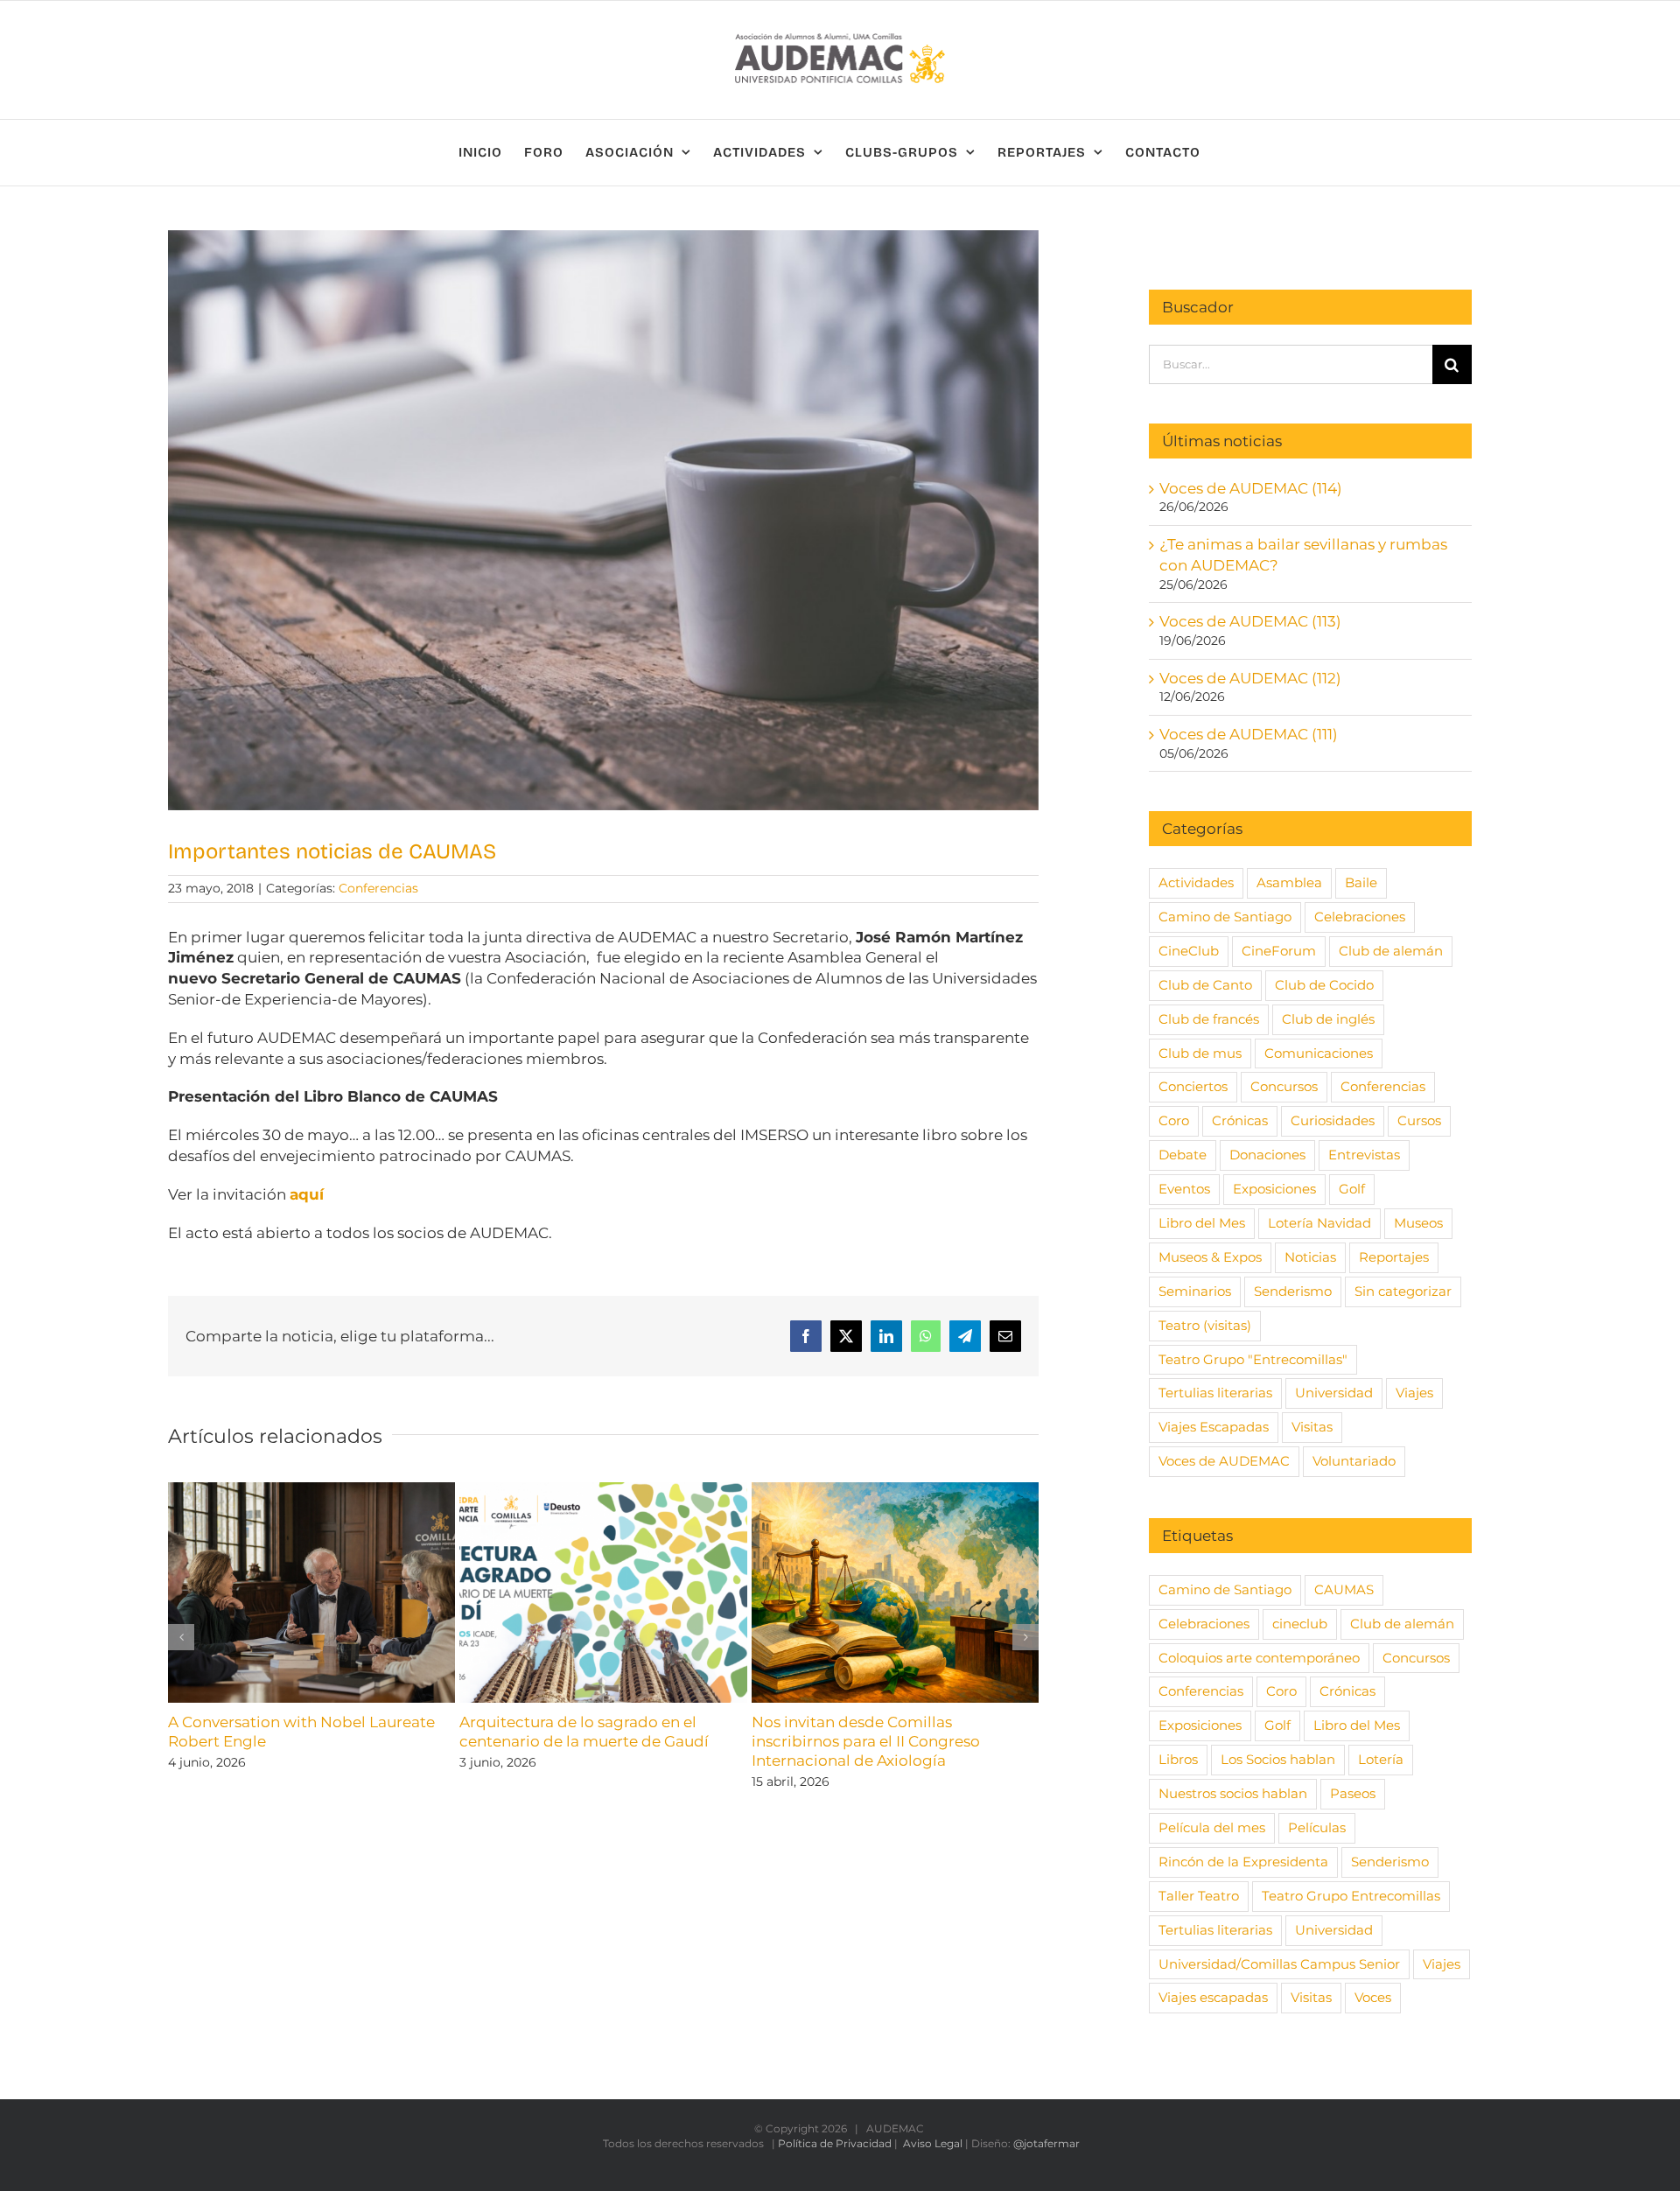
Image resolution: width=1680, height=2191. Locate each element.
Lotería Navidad (1319, 1223)
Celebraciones (1360, 917)
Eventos (1184, 1189)
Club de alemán (1391, 951)
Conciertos (1193, 1086)
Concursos (1284, 1086)
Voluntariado (1354, 1461)
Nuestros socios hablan (1233, 1793)
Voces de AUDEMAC (1224, 1461)
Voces (1373, 1997)
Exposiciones (1274, 1189)
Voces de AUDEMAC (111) (1249, 734)
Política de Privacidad (835, 2143)
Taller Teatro (1199, 1896)
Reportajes (1394, 1257)
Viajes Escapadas (1214, 1427)
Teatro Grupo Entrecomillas (1351, 1896)
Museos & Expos (1210, 1257)
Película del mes (1212, 1827)
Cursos (1419, 1120)
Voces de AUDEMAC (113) (1250, 621)
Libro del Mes (1202, 1223)
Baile (1361, 882)
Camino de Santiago (1225, 917)
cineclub (1300, 1624)
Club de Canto (1205, 985)
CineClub (1189, 951)
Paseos (1353, 1793)
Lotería (1381, 1759)
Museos (1418, 1223)
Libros (1178, 1759)
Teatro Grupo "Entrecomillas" (1253, 1359)
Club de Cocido (1324, 985)
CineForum (1279, 951)
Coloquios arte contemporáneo (1259, 1658)
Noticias (1310, 1257)
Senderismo (1293, 1291)
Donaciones (1267, 1155)
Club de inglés (1328, 1019)
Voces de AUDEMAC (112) (1250, 678)
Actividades (1196, 882)
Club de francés (1209, 1019)
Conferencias (378, 888)
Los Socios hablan (1278, 1759)
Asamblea (1289, 882)
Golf (1352, 1189)
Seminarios (1195, 1291)
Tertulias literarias (1215, 1393)
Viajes (1414, 1393)
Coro (1174, 1120)
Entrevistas (1364, 1155)
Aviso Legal (933, 2143)
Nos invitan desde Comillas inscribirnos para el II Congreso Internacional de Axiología (866, 1741)
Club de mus (1200, 1053)
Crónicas (1240, 1120)
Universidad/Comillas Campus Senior (1279, 1964)
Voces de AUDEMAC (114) (1251, 488)
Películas (1317, 1827)
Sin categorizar (1403, 1291)
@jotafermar (1046, 2143)
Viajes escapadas (1213, 1997)
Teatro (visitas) (1205, 1325)
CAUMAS (1344, 1589)
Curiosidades (1333, 1120)
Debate (1183, 1155)
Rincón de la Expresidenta (1243, 1862)
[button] (181, 1637)
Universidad (1334, 1393)
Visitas (1312, 1427)
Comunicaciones (1319, 1053)
